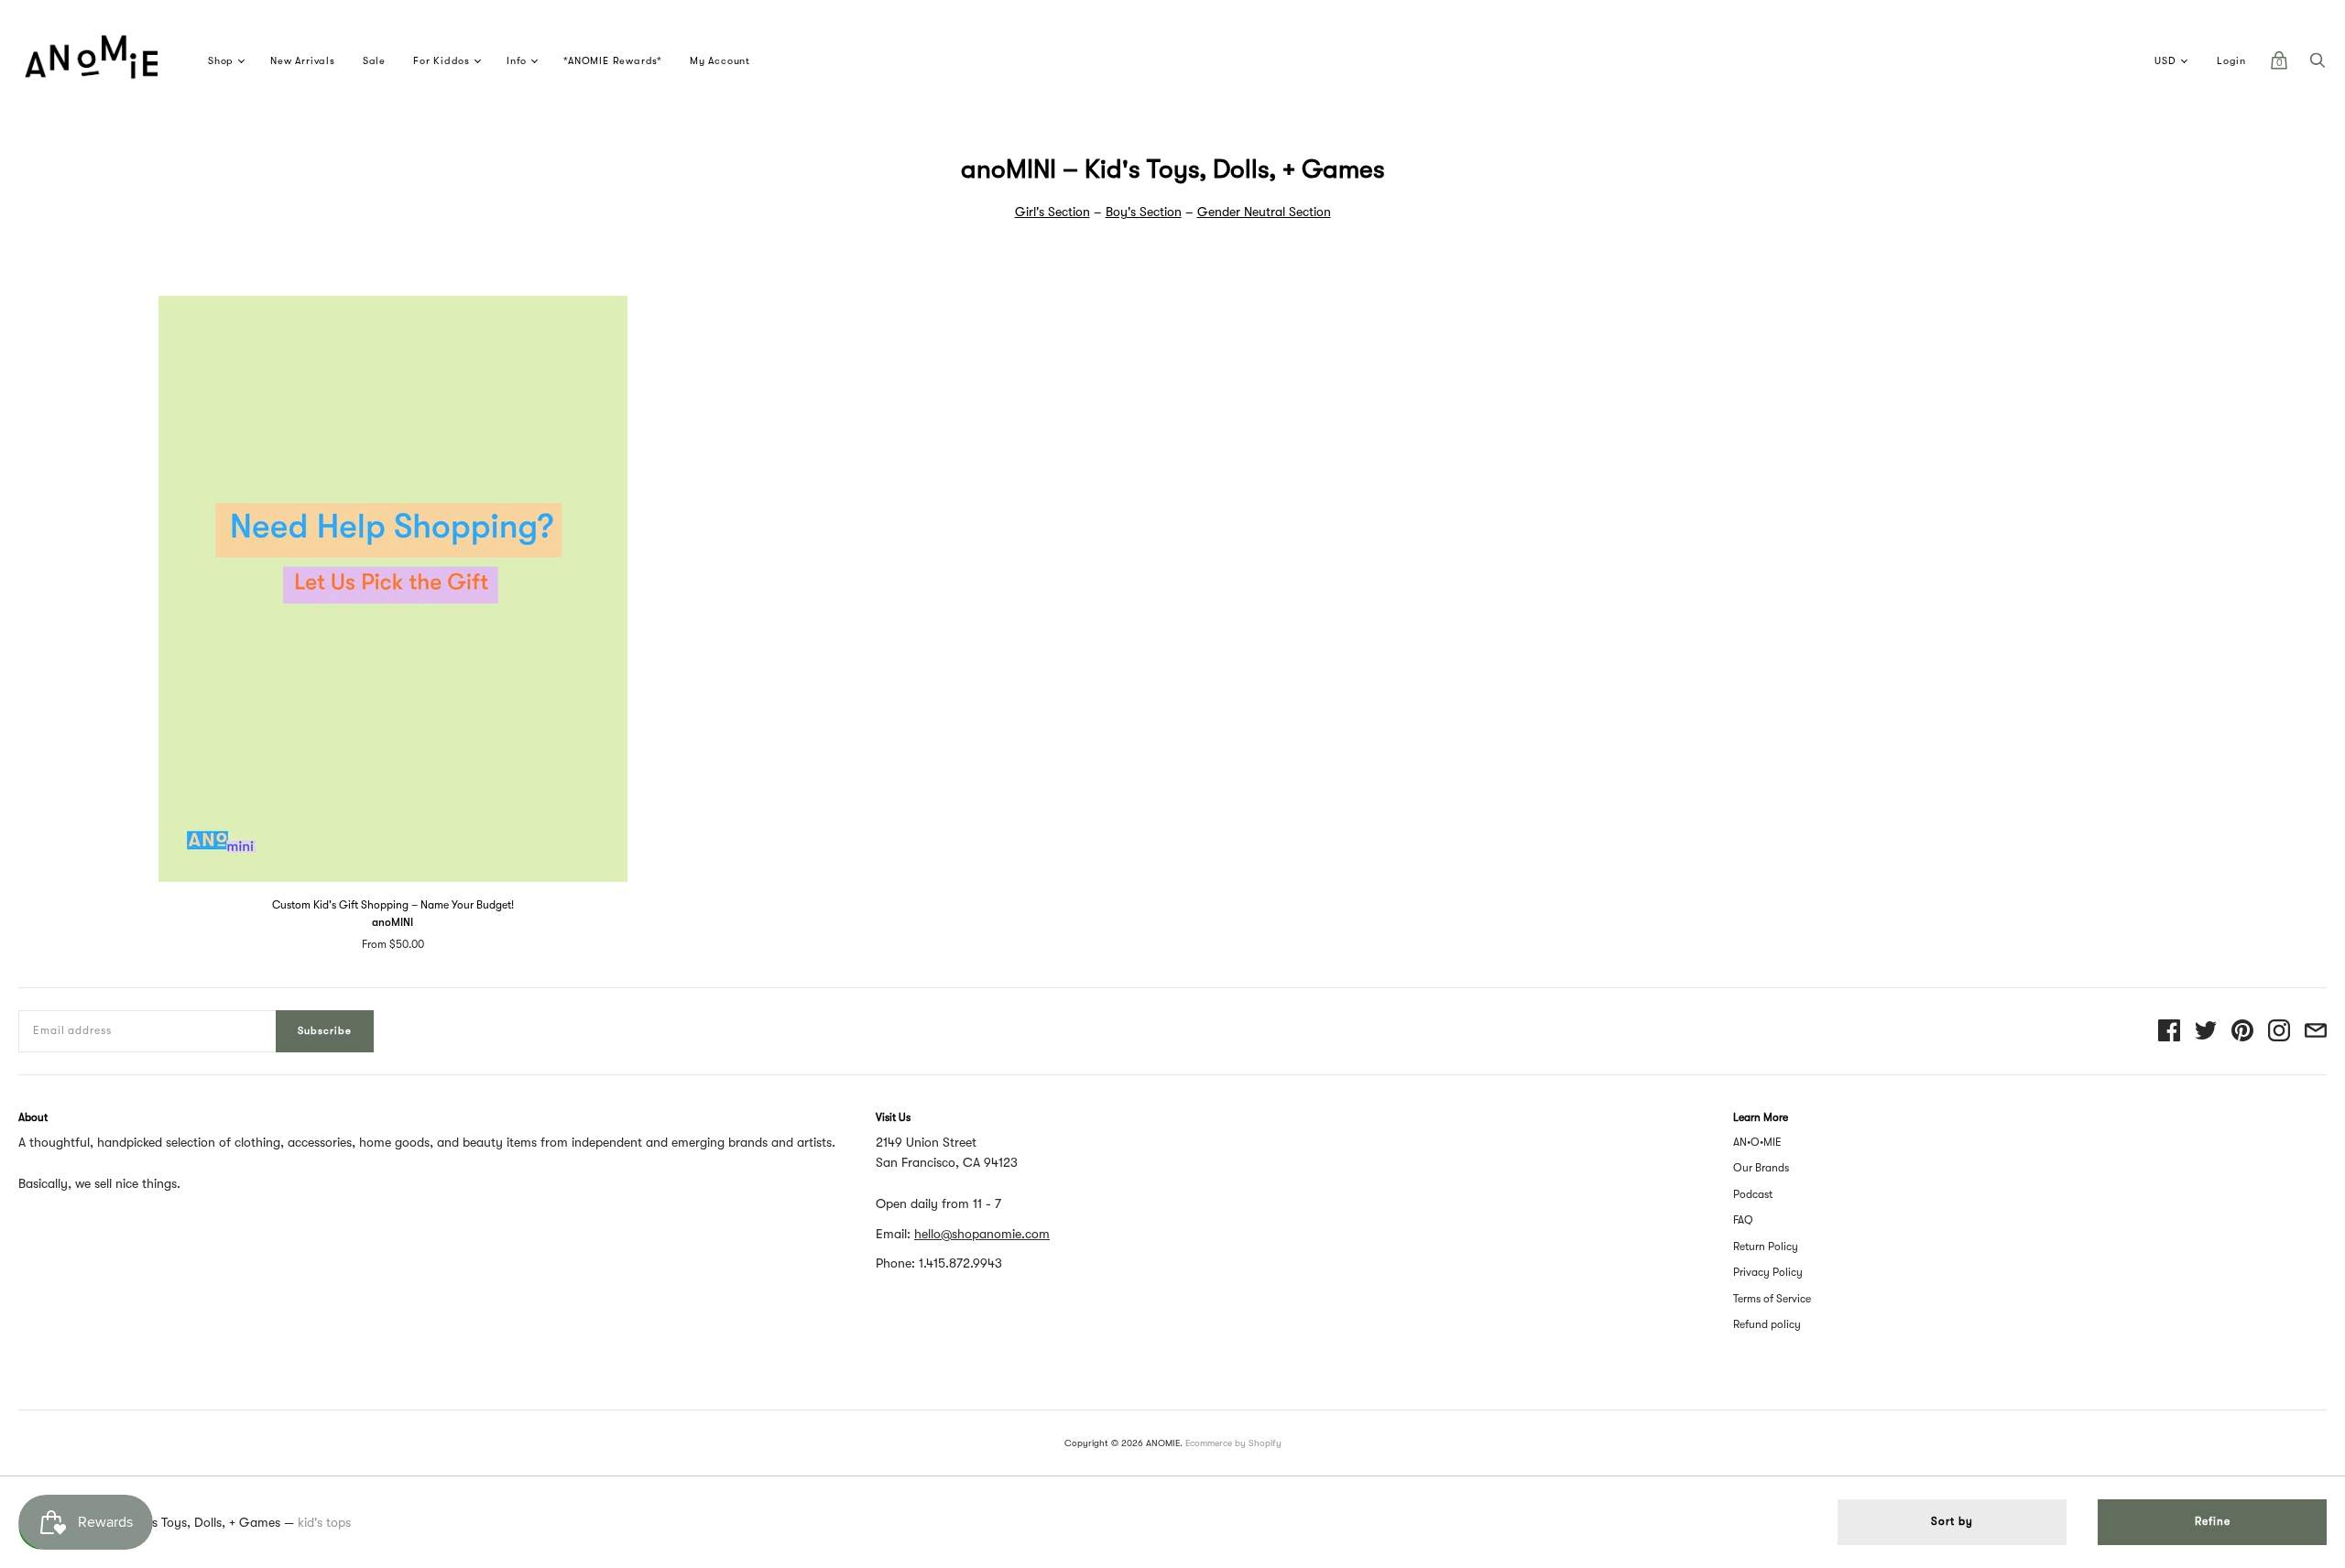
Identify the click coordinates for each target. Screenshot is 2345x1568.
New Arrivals (303, 61)
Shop (221, 61)
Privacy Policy (1768, 1272)
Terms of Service (1772, 1299)
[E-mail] (2316, 1032)
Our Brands (1761, 1168)
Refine (2213, 1521)
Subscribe (325, 1031)
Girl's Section (1053, 212)
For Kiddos (442, 61)
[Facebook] (2169, 1032)
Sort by (1952, 1521)
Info (517, 61)
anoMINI (393, 922)
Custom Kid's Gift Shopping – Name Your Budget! (393, 905)
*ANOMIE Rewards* (613, 61)
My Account (720, 61)
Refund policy (1767, 1324)
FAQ (1743, 1220)
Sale (374, 61)
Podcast (1753, 1194)
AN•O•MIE (1757, 1142)
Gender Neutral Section (1264, 212)
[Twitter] (2206, 1032)
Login (2231, 61)
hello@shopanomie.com (982, 1234)
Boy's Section (1144, 212)
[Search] (2318, 65)
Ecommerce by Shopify (1233, 1443)
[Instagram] (2279, 1032)
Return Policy (1766, 1247)
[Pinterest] (2242, 1032)
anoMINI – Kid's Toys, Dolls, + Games (175, 1522)
